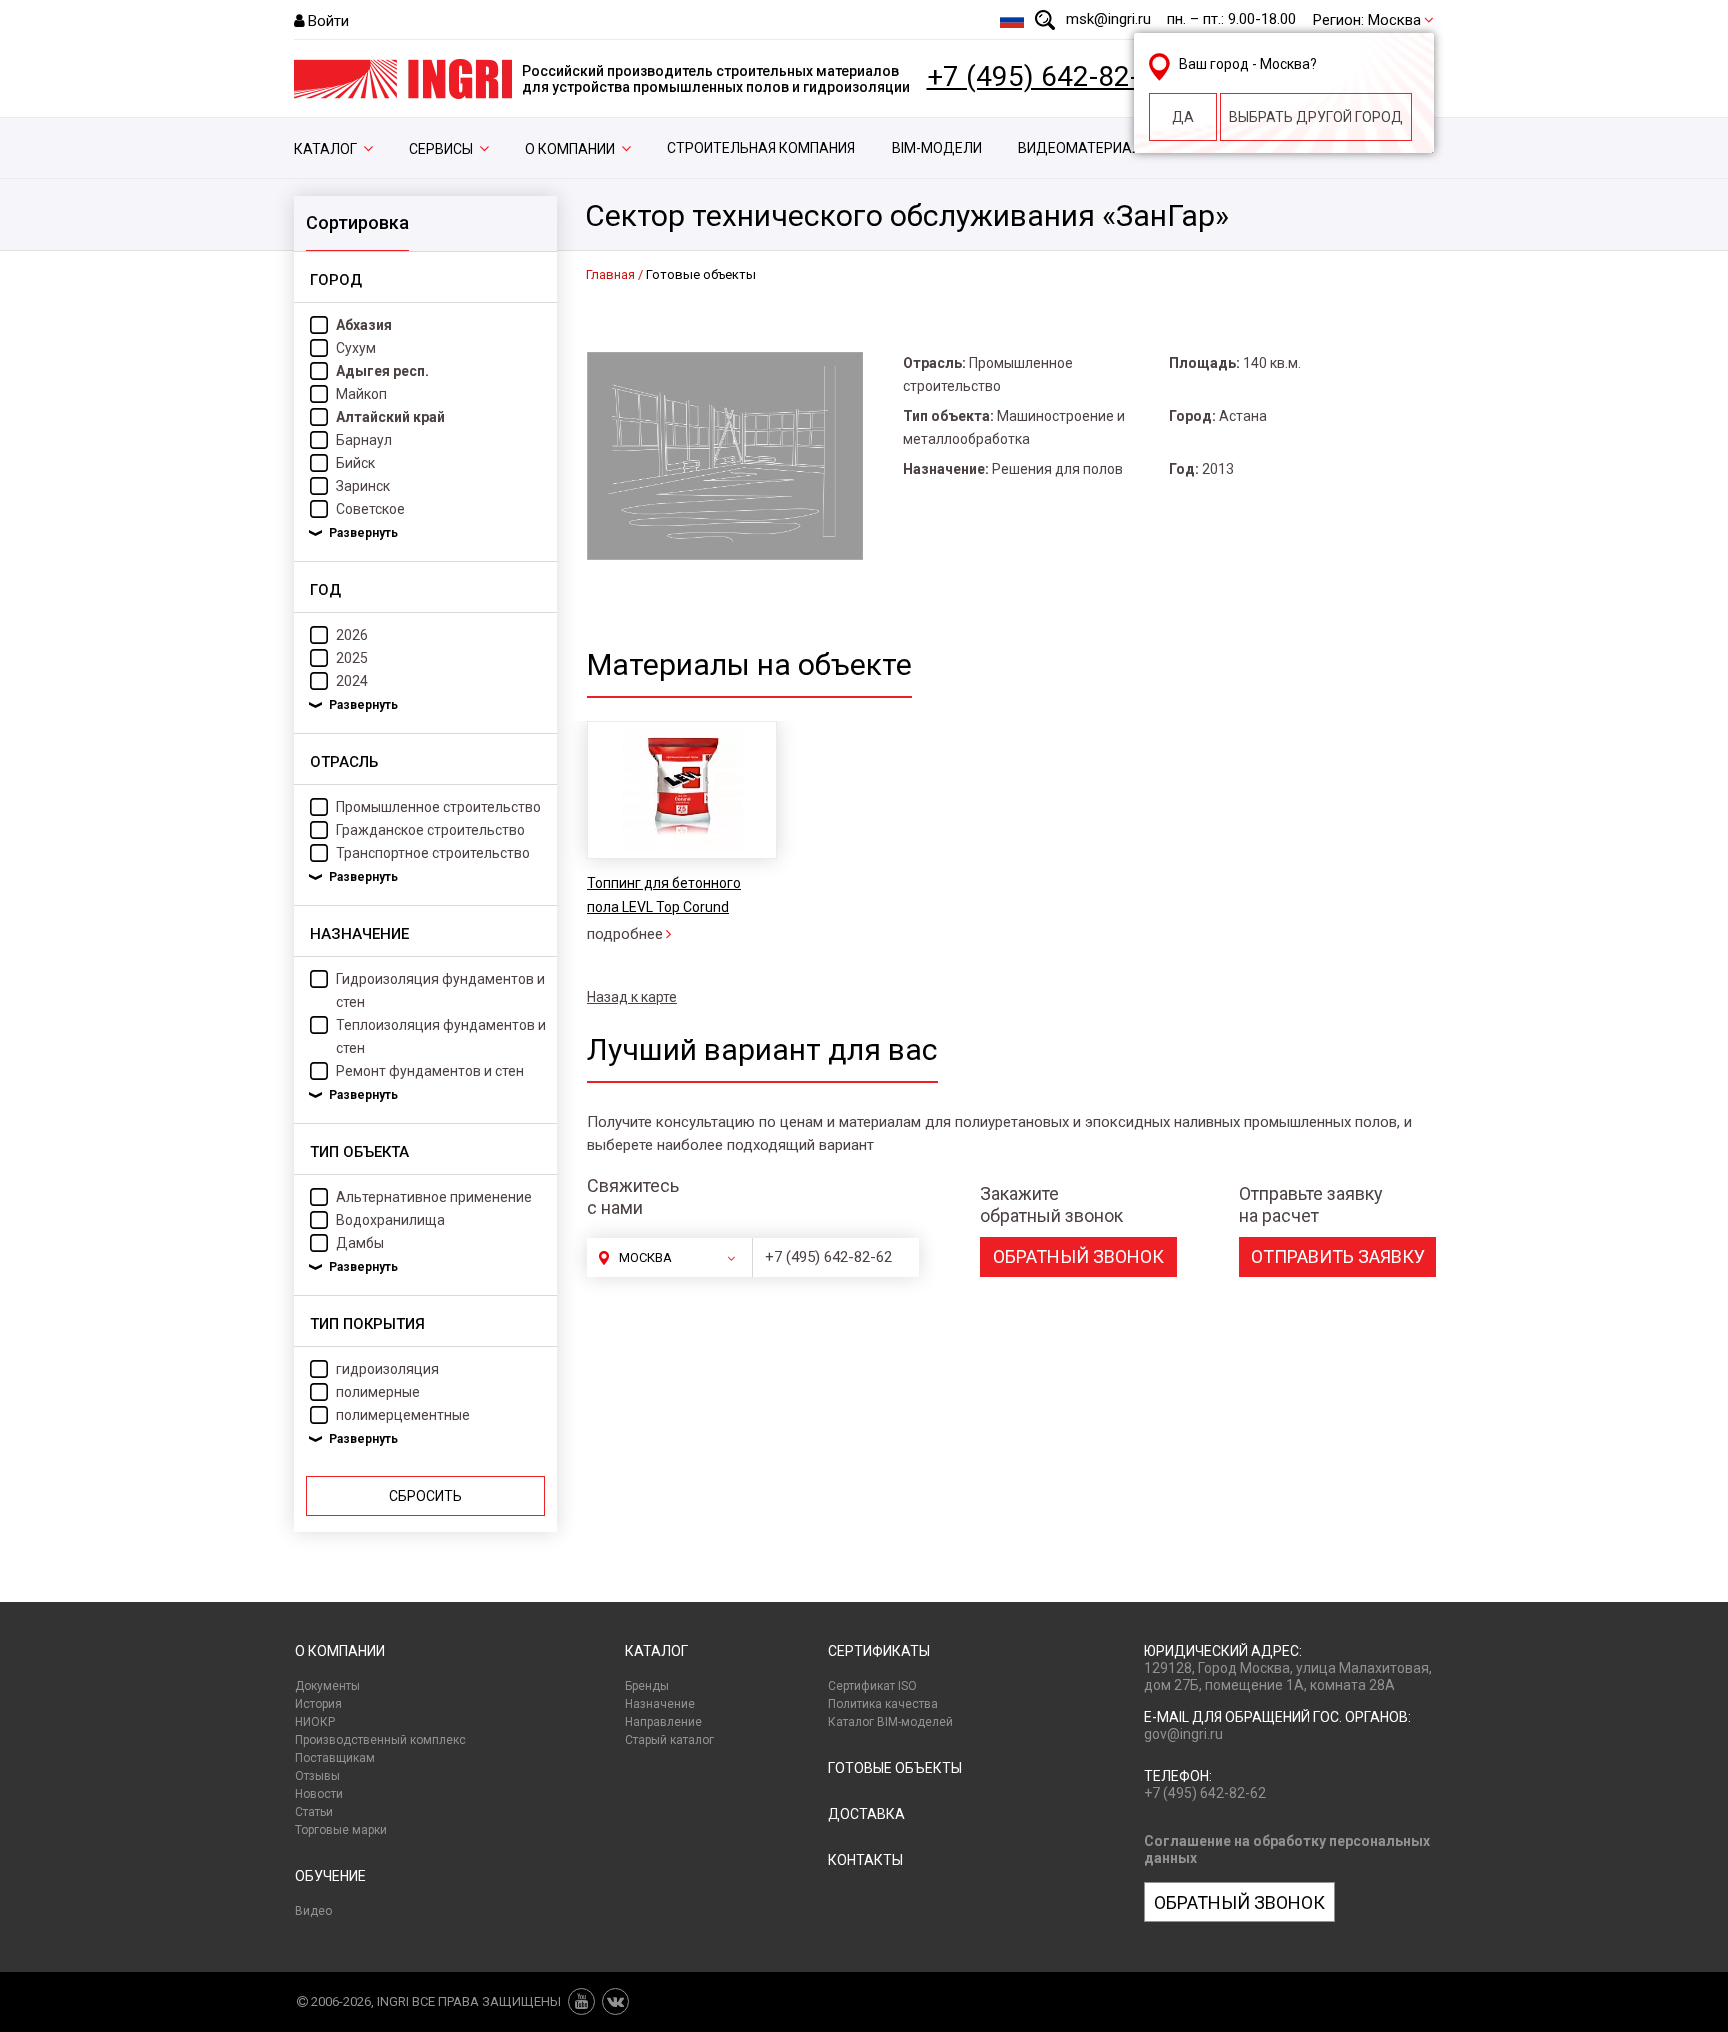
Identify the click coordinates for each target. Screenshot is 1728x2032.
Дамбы (360, 1243)
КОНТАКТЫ (865, 1860)
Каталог (325, 149)
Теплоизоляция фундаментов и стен (441, 1036)
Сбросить (425, 1496)
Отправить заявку (1338, 1256)
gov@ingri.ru (1183, 1734)
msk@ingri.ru (1108, 19)
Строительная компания (761, 148)
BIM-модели (937, 148)
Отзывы (317, 1776)
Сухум (356, 348)
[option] (681, 833)
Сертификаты (879, 1651)
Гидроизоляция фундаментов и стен (440, 990)
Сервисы (441, 149)
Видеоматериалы (1085, 148)
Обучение (330, 1876)
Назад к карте (632, 997)
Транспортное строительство (433, 853)
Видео (313, 1911)
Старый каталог (669, 1740)
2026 (352, 635)
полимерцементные (403, 1415)
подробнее (625, 934)
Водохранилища (390, 1220)
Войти (328, 21)
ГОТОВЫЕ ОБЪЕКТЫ (895, 1768)
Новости (319, 1794)
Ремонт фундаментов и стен (430, 1071)
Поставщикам (335, 1758)
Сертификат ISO (872, 1686)
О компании (570, 149)
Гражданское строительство (430, 830)
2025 (352, 658)
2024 (352, 681)
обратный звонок (1078, 1256)
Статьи (314, 1812)
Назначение (660, 1704)
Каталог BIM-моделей (890, 1722)
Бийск (355, 463)
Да (1183, 117)
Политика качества (883, 1704)
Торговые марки (341, 1830)
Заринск (363, 486)
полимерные (378, 1392)
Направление (663, 1722)
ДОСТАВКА (866, 1814)
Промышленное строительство (438, 807)
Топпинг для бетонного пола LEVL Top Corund (664, 895)
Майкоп (361, 394)
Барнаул (364, 440)
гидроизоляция (387, 1369)
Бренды (647, 1686)
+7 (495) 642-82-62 (1049, 77)
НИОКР (315, 1722)
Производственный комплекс (380, 1740)
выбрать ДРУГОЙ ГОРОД (1316, 117)
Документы (327, 1686)
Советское (370, 509)
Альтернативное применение (434, 1197)
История (318, 1704)
